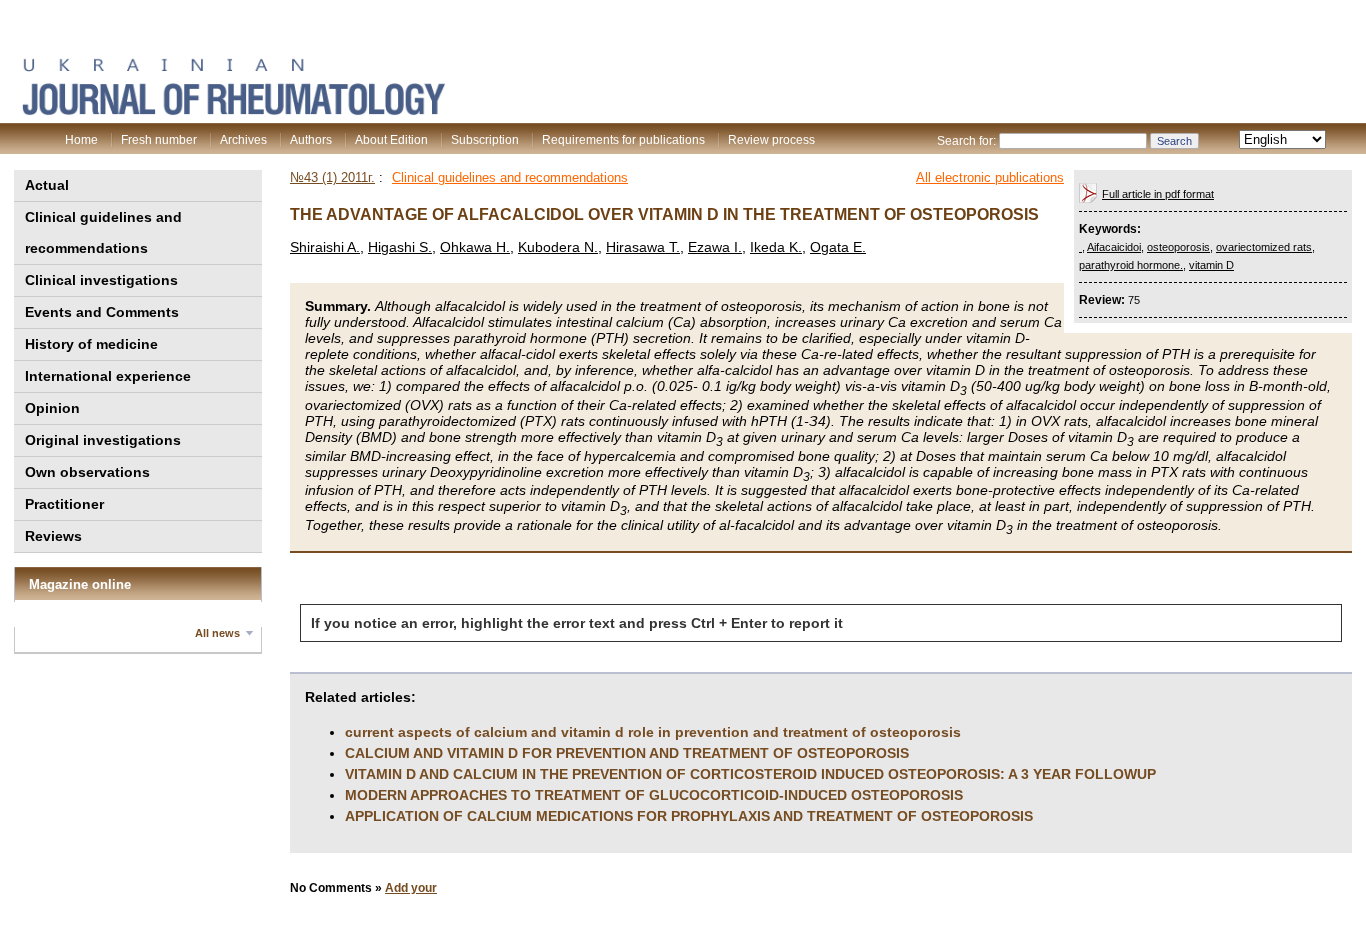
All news (217, 633)
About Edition (391, 140)
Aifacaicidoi (1114, 247)
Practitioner (64, 504)
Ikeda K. (776, 247)
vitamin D (1211, 265)
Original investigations (103, 440)
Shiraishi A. (325, 247)
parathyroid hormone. (1131, 265)
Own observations (87, 472)
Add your (411, 888)
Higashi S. (400, 247)
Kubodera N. (558, 247)
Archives (243, 140)
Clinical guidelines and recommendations (103, 232)
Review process (771, 140)
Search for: (966, 141)
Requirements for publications (623, 140)
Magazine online (80, 584)
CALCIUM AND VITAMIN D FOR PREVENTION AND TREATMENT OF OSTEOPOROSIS (627, 753)
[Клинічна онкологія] (233, 111)
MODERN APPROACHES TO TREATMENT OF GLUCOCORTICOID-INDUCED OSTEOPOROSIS (654, 795)
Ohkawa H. (475, 247)
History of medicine (91, 344)
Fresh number (159, 140)
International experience (108, 376)
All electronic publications (990, 177)
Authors (311, 140)
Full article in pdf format (1158, 194)
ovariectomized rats (1264, 247)
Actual (47, 185)
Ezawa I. (715, 247)
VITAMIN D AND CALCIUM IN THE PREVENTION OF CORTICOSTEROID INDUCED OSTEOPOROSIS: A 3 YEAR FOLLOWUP (750, 774)
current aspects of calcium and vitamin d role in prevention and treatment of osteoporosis (653, 732)
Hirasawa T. (643, 247)
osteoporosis (1178, 247)
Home (81, 140)
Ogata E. (838, 247)
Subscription (485, 140)
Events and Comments (102, 312)
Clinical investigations (101, 280)
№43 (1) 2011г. (332, 177)
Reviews (53, 536)
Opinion (52, 408)
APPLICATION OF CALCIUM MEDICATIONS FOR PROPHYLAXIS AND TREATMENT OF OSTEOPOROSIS (689, 816)
